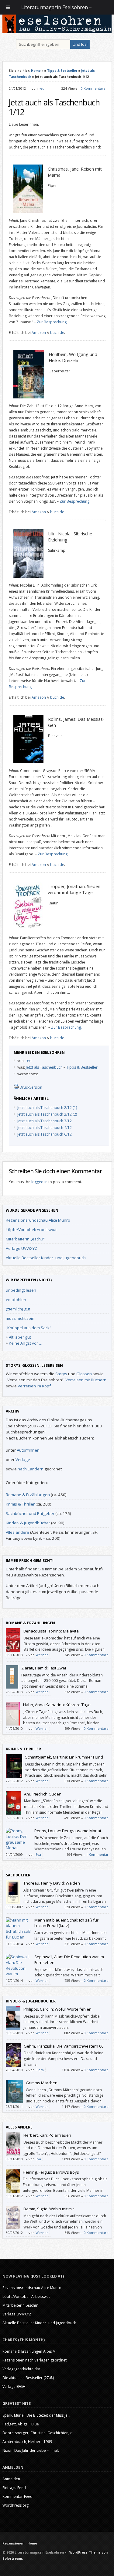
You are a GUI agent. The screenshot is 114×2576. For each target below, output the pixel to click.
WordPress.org (16, 2505)
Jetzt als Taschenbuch (44, 1067)
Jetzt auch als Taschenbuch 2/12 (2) (47, 1114)
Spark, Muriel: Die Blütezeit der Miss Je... (36, 2415)
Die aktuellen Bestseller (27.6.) (28, 2378)
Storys (61, 1374)
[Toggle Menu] (8, 7)
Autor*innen (28, 1450)
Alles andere (17, 1532)
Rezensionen (13, 2543)
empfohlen (16, 1300)
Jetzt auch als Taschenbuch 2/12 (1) (47, 1108)
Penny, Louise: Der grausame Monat (68, 1831)
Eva (38, 1854)
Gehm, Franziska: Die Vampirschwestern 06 (64, 2046)
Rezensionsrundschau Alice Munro (38, 1220)
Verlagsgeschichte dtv (21, 2369)
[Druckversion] (16, 1087)
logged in (39, 1182)
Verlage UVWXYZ (21, 1248)
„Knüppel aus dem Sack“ (28, 1328)
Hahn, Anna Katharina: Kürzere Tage (57, 1705)
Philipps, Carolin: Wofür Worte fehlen (57, 2009)
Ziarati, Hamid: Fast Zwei (44, 1668)
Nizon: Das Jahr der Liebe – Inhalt (31, 2450)
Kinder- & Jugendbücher (28, 1523)
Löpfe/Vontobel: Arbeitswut (31, 1230)
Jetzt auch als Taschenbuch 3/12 (45, 1121)
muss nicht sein (20, 1318)
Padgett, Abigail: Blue (21, 2424)
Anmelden (11, 2479)
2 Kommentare (96, 1980)
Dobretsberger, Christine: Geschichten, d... (39, 2433)
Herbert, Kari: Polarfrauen (47, 2135)
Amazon (39, 333)
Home (36, 71)
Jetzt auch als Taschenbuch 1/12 (54, 107)
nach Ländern (31, 1469)
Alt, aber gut (20, 1337)
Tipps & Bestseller (62, 71)
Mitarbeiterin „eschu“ (25, 1239)
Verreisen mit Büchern (86, 1380)
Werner (42, 1655)
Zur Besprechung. (52, 322)
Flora (40, 2070)
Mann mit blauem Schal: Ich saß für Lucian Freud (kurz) (66, 1923)
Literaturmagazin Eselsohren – (57, 7)
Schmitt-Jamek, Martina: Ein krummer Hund (64, 1757)
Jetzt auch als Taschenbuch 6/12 (45, 1134)
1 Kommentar (97, 1854)
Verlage (23, 1459)
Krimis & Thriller (20, 1504)
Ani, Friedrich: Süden (43, 1794)
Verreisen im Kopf (34, 1386)
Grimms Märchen (42, 2083)
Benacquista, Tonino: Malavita (51, 1631)
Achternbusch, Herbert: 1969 (27, 2442)
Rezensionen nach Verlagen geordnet (35, 2360)
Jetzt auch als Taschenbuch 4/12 (45, 1128)
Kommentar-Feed (17, 2496)
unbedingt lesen (21, 1290)
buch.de (57, 333)
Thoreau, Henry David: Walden (52, 1883)
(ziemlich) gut (18, 1309)
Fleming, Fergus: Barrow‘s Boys (51, 2172)
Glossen (84, 1374)
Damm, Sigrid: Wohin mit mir (49, 2209)
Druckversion (31, 1087)
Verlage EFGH (14, 2386)
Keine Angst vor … (26, 1343)
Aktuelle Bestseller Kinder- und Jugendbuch (46, 1258)
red (41, 88)
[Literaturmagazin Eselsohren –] (57, 32)
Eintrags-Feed (14, 2488)
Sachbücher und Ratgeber (30, 1513)
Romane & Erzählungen (28, 1495)
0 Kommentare (93, 88)
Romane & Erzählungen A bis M (29, 2351)
